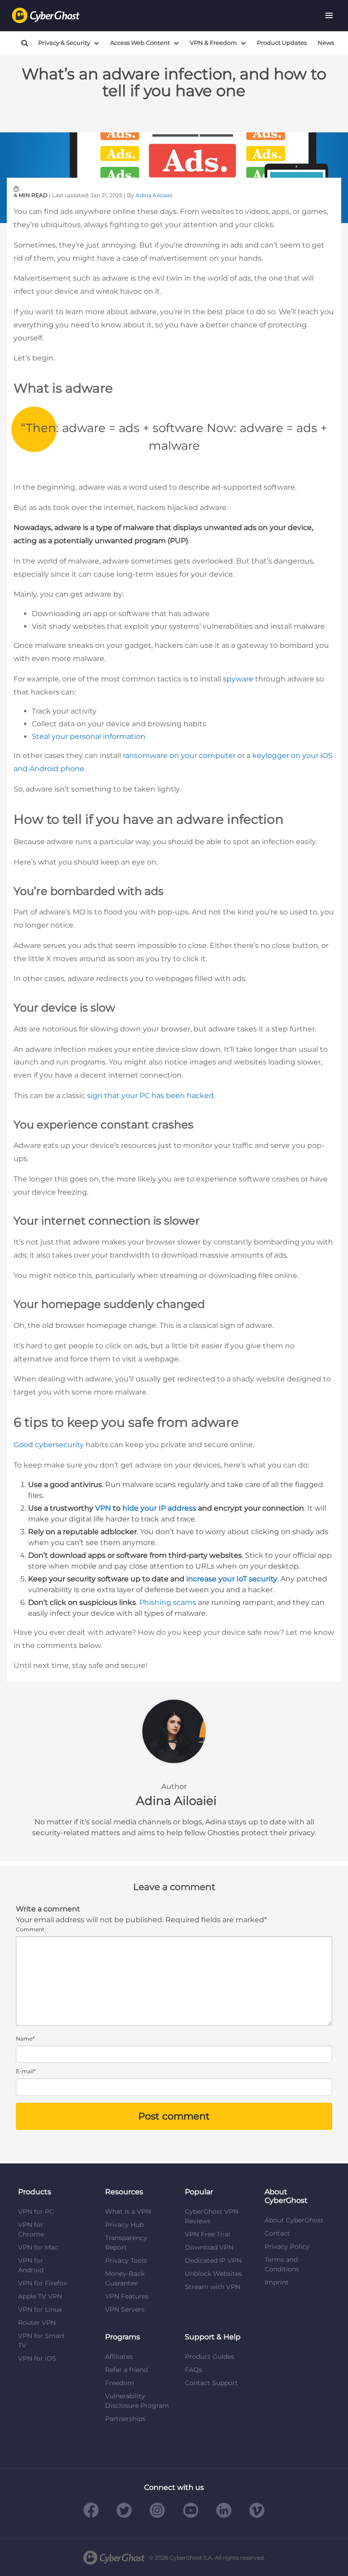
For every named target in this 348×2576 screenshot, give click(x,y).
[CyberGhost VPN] (46, 16)
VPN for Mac (38, 2247)
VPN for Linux (40, 2309)
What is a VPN (128, 2211)
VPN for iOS (37, 2358)
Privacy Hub (124, 2225)
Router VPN (37, 2323)
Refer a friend (126, 2370)
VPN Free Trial (208, 2234)
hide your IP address (159, 1508)
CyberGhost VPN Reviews (212, 2216)
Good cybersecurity (49, 1445)
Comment (30, 1929)
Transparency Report (126, 2243)
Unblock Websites (213, 2274)
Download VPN (209, 2247)
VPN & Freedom (213, 43)
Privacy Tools (126, 2260)
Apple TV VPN (40, 2296)
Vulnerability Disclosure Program (137, 2401)
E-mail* (26, 2071)
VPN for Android (31, 2265)
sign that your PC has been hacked (150, 1096)
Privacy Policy (287, 2246)
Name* (25, 2039)
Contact (277, 2233)
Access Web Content (140, 43)
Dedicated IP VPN (213, 2260)
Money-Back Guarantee (125, 2278)
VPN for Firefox (42, 2283)
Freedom (120, 2383)
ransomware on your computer (179, 756)
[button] (329, 15)
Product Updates (282, 43)
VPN (103, 1508)
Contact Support (211, 2383)
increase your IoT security (232, 1579)
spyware (238, 679)
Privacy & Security (64, 43)
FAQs (193, 2370)
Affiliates (119, 2357)
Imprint (277, 2282)
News (326, 43)
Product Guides (210, 2357)
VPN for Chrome (31, 2229)
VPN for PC (36, 2211)
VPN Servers (125, 2309)
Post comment (174, 2116)
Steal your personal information (89, 736)
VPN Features (127, 2296)
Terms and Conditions (282, 2264)
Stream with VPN (213, 2287)
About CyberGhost (294, 2220)
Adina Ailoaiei (154, 195)
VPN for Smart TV (41, 2340)
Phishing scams (168, 1602)
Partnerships (125, 2419)
